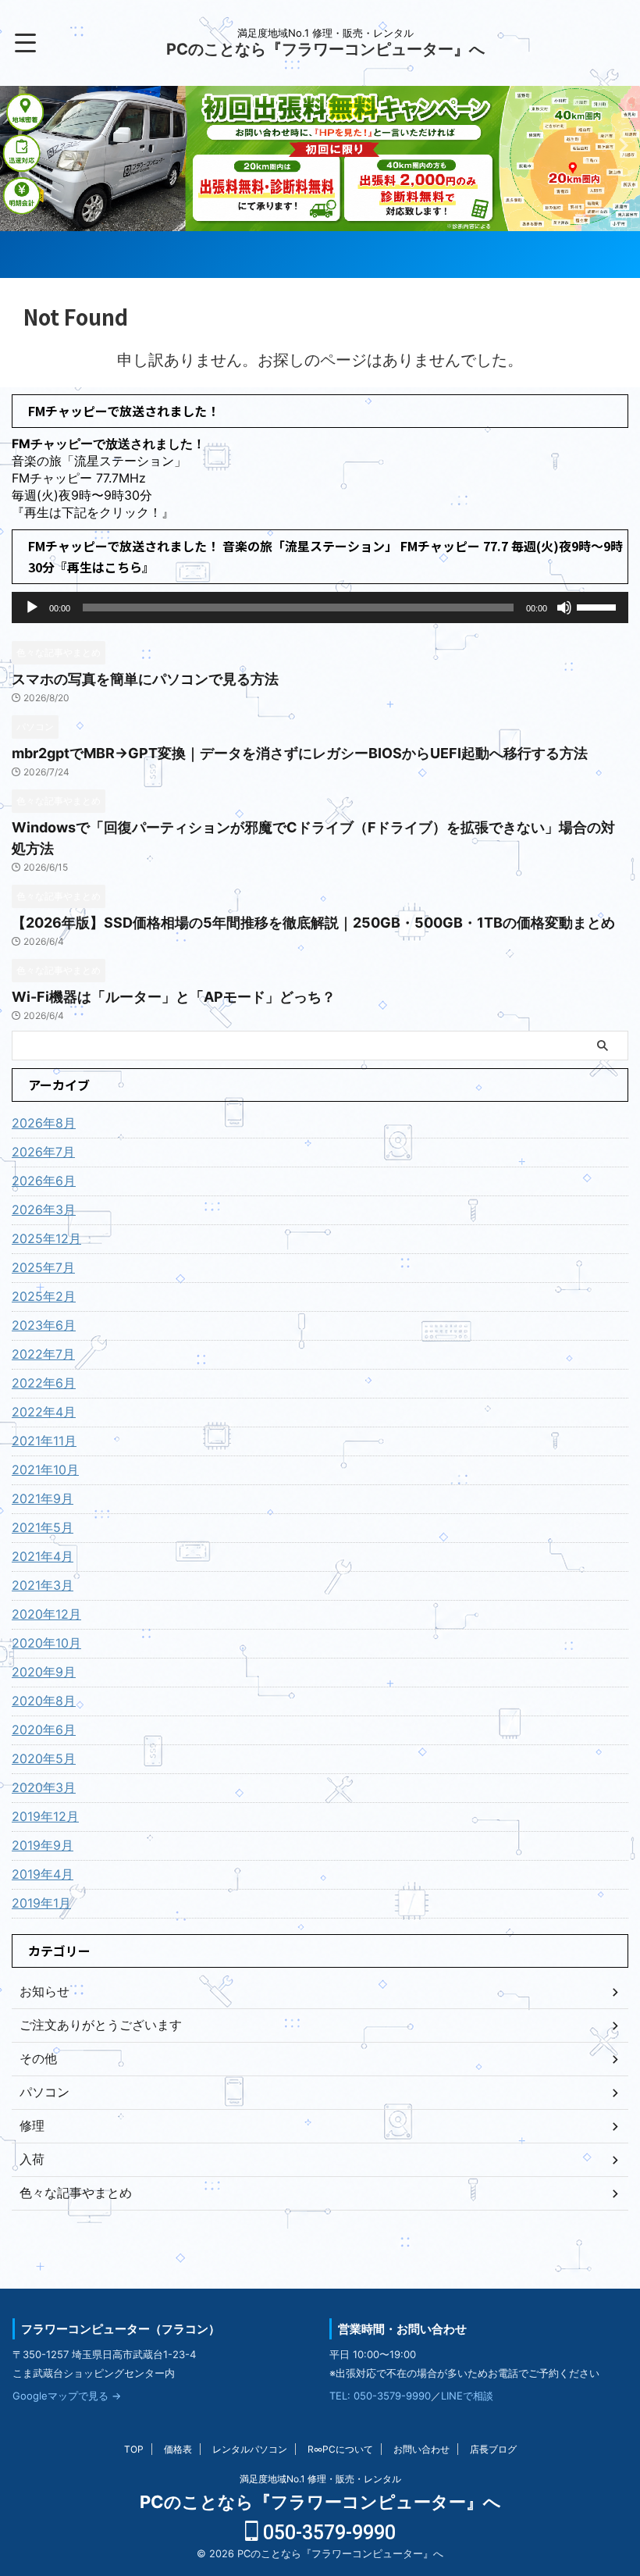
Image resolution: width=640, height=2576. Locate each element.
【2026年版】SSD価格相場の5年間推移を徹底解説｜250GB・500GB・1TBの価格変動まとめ (313, 923)
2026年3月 (44, 1210)
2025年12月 (46, 1238)
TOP (134, 2449)
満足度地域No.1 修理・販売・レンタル (320, 2479)
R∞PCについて (340, 2449)
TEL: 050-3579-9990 (380, 2396)
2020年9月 (44, 1672)
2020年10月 (46, 1643)
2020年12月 (46, 1614)
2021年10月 (45, 1470)
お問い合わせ (421, 2449)
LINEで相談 (467, 2396)
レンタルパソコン (250, 2449)
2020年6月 (44, 1730)
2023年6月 (44, 1325)
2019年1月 (41, 1903)
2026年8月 (44, 1123)
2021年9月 (43, 1498)
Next (14, 145)
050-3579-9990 (327, 2533)
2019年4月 (43, 1874)
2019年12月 (45, 1816)
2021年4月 (43, 1556)
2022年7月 (43, 1354)
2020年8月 (44, 1701)
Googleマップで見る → (67, 2396)
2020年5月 (44, 1758)
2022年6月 (44, 1383)
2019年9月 (43, 1845)
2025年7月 (43, 1267)
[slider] (599, 606)
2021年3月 (43, 1585)
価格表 (178, 2449)
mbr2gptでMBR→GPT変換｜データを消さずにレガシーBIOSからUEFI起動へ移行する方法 (300, 753)
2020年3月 (44, 1787)
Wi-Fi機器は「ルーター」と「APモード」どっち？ (174, 997)
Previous (626, 145)
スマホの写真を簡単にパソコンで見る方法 (145, 679)
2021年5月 (43, 1527)
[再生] (32, 607)
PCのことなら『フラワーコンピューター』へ (325, 49)
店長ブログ (493, 2449)
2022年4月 (44, 1412)
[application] (320, 607)
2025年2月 (44, 1296)
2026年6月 (44, 1181)
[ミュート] (564, 607)
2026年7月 (43, 1152)
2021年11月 (44, 1441)
